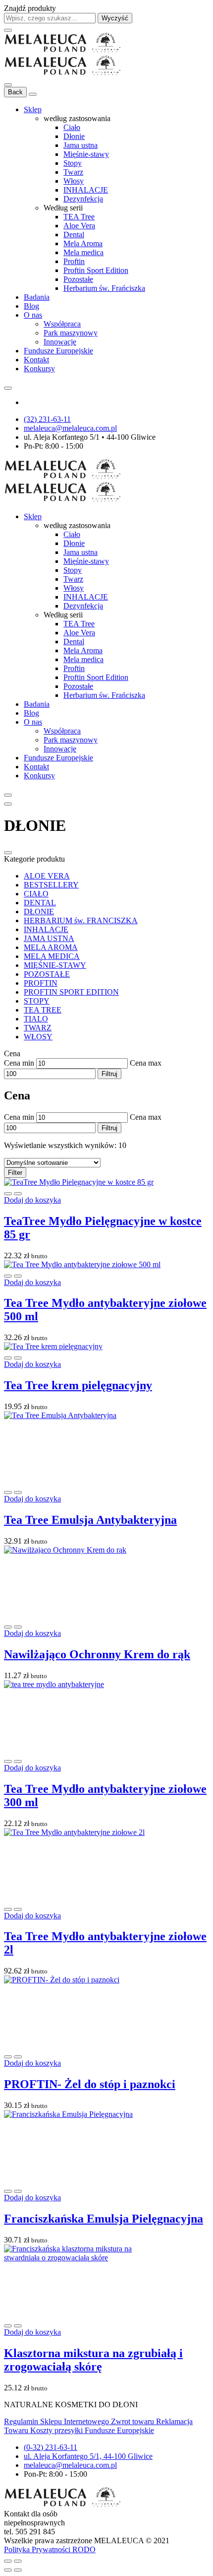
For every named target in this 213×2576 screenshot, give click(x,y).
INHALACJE (86, 190)
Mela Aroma (83, 243)
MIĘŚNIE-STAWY (55, 965)
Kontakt (36, 360)
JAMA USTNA (49, 938)
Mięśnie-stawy (86, 154)
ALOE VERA (47, 876)
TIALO (36, 1019)
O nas (33, 315)
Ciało (72, 127)
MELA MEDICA (52, 956)
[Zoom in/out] (18, 2561)
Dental (74, 235)
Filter (15, 1173)
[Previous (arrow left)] (8, 2570)
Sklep (33, 109)
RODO (84, 2549)
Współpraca (62, 324)
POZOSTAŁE (47, 974)
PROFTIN (41, 983)
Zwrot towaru (133, 2421)
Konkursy (39, 369)
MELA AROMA (51, 947)
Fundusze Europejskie (58, 351)
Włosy (74, 181)
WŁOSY (38, 1037)
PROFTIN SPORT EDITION (71, 992)
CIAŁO (36, 894)
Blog (31, 306)
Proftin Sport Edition (96, 270)
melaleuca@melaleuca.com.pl (70, 428)
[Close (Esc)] (8, 2561)
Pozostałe (78, 279)
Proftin (74, 261)
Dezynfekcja (83, 199)
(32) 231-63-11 (47, 419)
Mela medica (83, 252)
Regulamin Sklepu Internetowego (57, 2421)
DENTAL (40, 903)
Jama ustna (80, 145)
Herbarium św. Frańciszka (104, 288)
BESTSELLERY (51, 885)
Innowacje (60, 342)
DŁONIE (39, 912)
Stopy (73, 163)
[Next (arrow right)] (18, 2570)
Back (15, 92)
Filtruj (109, 1074)
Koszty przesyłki (57, 2430)
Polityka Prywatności (38, 2549)
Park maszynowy (71, 333)
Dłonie (74, 136)
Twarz (73, 172)
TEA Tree (79, 217)
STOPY (37, 1001)
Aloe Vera (79, 226)
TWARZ (38, 1028)
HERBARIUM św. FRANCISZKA (81, 920)
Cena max (146, 1063)
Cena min (19, 1063)
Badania (37, 297)
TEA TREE (43, 1010)
